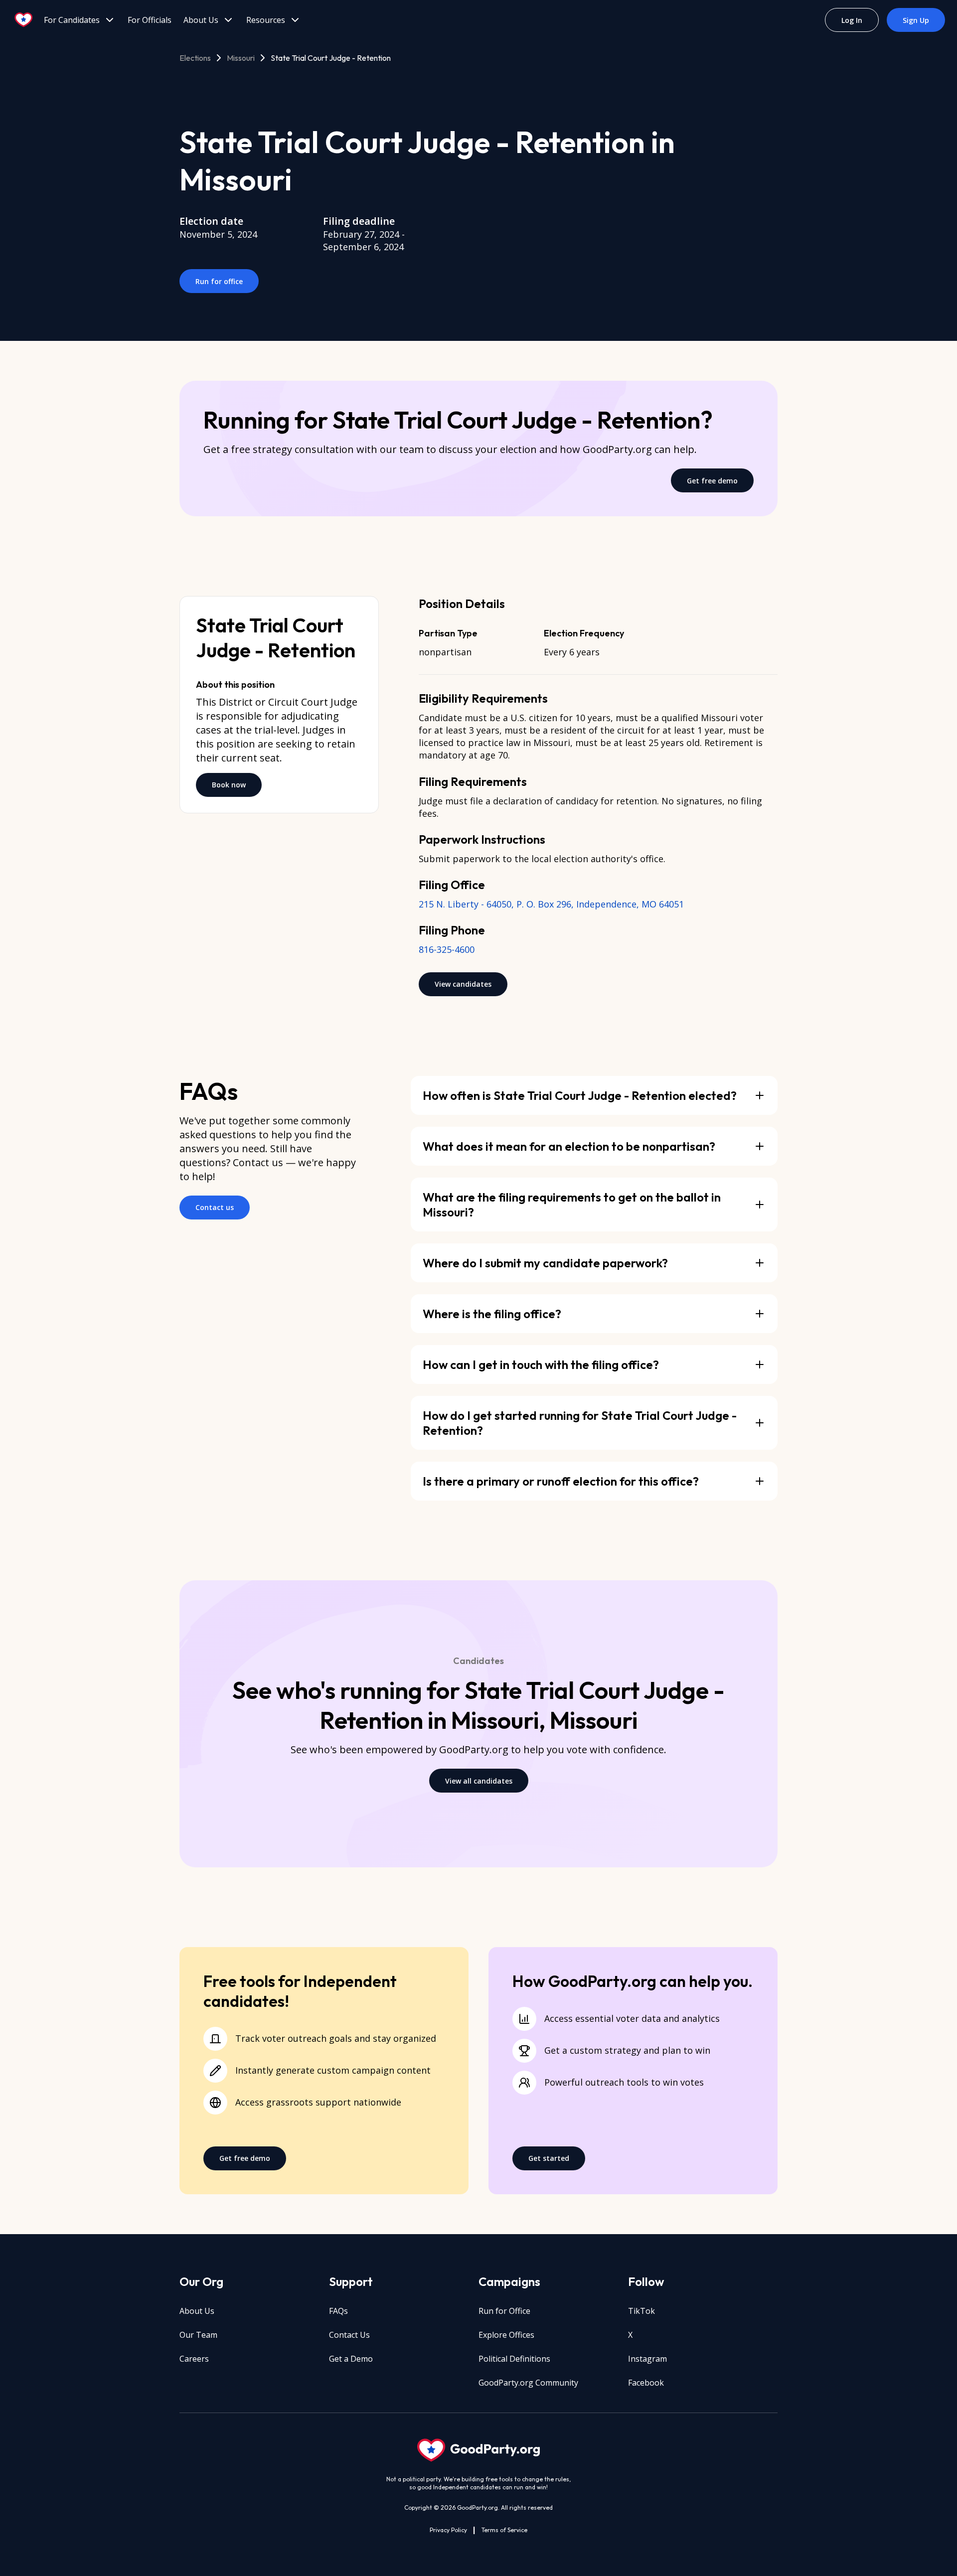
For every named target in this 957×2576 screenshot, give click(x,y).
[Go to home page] (24, 20)
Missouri (241, 58)
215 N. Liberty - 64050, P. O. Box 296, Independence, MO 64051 (551, 904)
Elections (195, 58)
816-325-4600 (447, 949)
